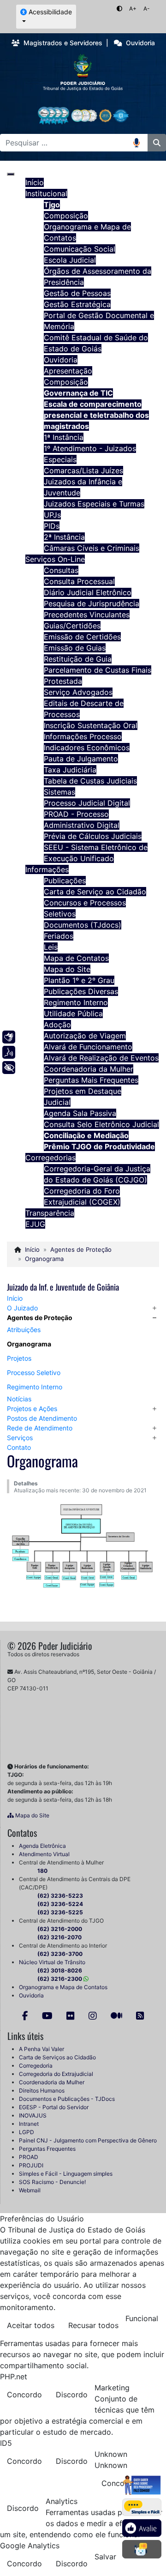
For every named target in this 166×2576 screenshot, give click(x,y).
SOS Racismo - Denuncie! (52, 2182)
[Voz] (9, 1052)
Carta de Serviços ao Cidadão (57, 2057)
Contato (19, 1447)
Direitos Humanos (42, 2090)
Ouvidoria (31, 1995)
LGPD (27, 2132)
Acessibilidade (49, 12)
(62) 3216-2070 (59, 1937)
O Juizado (22, 1308)
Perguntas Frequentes (47, 2149)
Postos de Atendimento (42, 1418)
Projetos (19, 1358)
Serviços (20, 1438)
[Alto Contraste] (119, 9)
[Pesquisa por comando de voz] (140, 143)
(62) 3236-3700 (60, 1954)
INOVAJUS (33, 2115)
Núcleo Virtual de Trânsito (52, 1962)
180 (42, 1871)
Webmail (30, 2190)
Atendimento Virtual (44, 1854)
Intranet (29, 2124)
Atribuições (24, 1330)
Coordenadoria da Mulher (52, 2082)
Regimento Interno (35, 1387)
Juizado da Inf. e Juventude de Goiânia (63, 1287)
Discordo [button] (72, 2395)
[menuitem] (35, 182)
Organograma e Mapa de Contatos (63, 1987)
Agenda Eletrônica (42, 1846)
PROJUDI (31, 2165)
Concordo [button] (24, 2395)
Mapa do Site (32, 1815)
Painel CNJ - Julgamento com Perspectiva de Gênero (88, 2140)
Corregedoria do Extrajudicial (56, 2074)
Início (15, 1298)
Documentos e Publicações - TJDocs (67, 2099)
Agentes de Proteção (40, 1318)
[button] (154, 1308)
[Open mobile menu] (11, 174)
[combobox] (67, 143)
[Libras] (9, 1037)
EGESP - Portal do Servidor (54, 2107)
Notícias (19, 1399)
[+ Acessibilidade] (9, 1068)
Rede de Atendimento (40, 1428)
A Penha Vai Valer (41, 2049)
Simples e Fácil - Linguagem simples (66, 2174)
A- (147, 9)
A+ (133, 9)
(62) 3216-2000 (60, 1929)
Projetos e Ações (32, 1409)
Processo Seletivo (34, 1372)
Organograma (29, 1344)
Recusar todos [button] (93, 2325)
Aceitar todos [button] (31, 2325)
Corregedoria (36, 2066)
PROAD (29, 2157)
